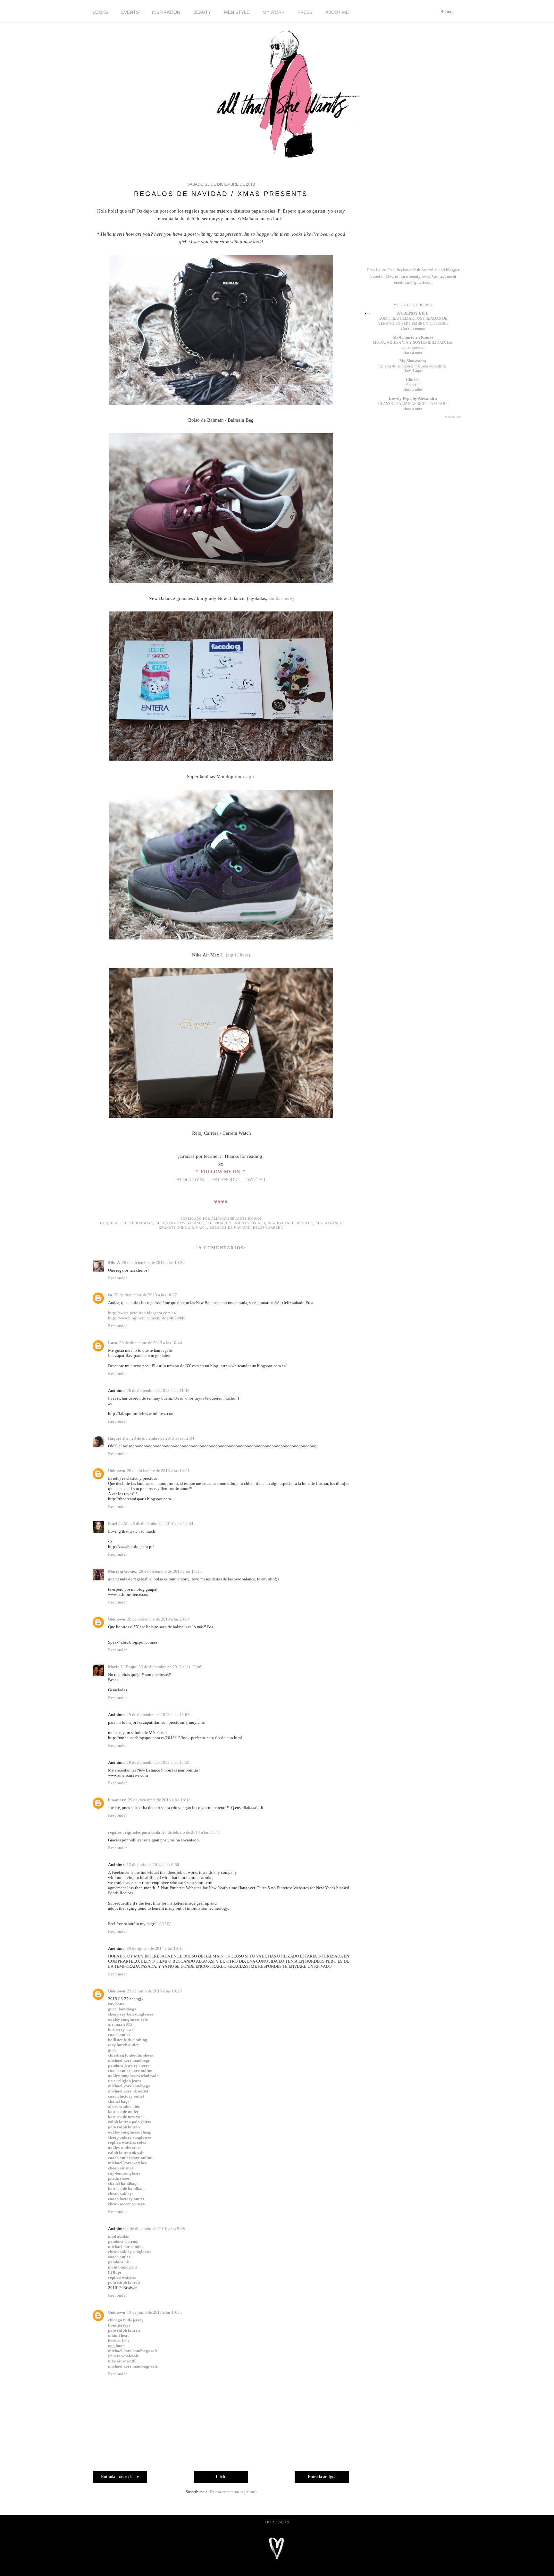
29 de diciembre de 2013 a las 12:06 (170, 1667)
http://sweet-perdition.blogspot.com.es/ (142, 1313)
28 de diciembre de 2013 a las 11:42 (158, 1390)
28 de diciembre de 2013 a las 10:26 (153, 1263)
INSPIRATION (166, 12)
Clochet (413, 379)
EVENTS (130, 12)
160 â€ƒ (164, 1924)
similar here (280, 598)
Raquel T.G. (119, 1438)
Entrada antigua (322, 2477)
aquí (250, 777)
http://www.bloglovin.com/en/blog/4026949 (147, 1318)
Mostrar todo (453, 417)
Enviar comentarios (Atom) (233, 2492)
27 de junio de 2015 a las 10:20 (154, 1991)
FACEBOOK (225, 1180)
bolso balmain (138, 1223)
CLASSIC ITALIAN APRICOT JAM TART (413, 404)
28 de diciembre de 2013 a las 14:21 (158, 1471)
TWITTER (255, 1180)
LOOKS (100, 12)
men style (237, 12)
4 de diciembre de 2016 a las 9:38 (156, 2229)
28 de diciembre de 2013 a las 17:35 (170, 1571)
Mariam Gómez (122, 1571)
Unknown (117, 1471)
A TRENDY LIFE (413, 313)
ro (110, 1295)
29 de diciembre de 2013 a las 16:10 (159, 1800)
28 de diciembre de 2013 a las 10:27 (146, 1295)
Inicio (221, 2477)
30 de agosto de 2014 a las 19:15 (155, 1948)
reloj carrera (268, 1228)
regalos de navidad (230, 1228)
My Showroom (413, 361)
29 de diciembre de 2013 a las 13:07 (158, 1715)
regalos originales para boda (134, 1832)
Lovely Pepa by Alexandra (413, 398)
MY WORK (273, 12)
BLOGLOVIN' (192, 1180)
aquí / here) (239, 955)
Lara (113, 1343)
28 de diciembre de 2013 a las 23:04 (158, 1619)
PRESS (305, 12)
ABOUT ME (337, 12)
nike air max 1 (193, 1228)
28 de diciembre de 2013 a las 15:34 (162, 1524)
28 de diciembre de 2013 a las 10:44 (151, 1343)
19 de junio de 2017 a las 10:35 (154, 2312)
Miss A (114, 1263)
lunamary (117, 1800)
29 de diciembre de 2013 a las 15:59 (158, 1762)
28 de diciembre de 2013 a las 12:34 (163, 1438)
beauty (202, 12)
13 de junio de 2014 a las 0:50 (153, 1865)
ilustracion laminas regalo (236, 1223)
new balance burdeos (290, 1223)
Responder (117, 1278)
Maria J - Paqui (122, 1667)
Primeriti (413, 385)
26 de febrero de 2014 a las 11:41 (191, 1832)
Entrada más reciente (120, 2477)
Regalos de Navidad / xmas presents (221, 194)
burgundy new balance (180, 1223)
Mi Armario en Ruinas (413, 337)
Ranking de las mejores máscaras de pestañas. (413, 366)
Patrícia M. (118, 1524)
